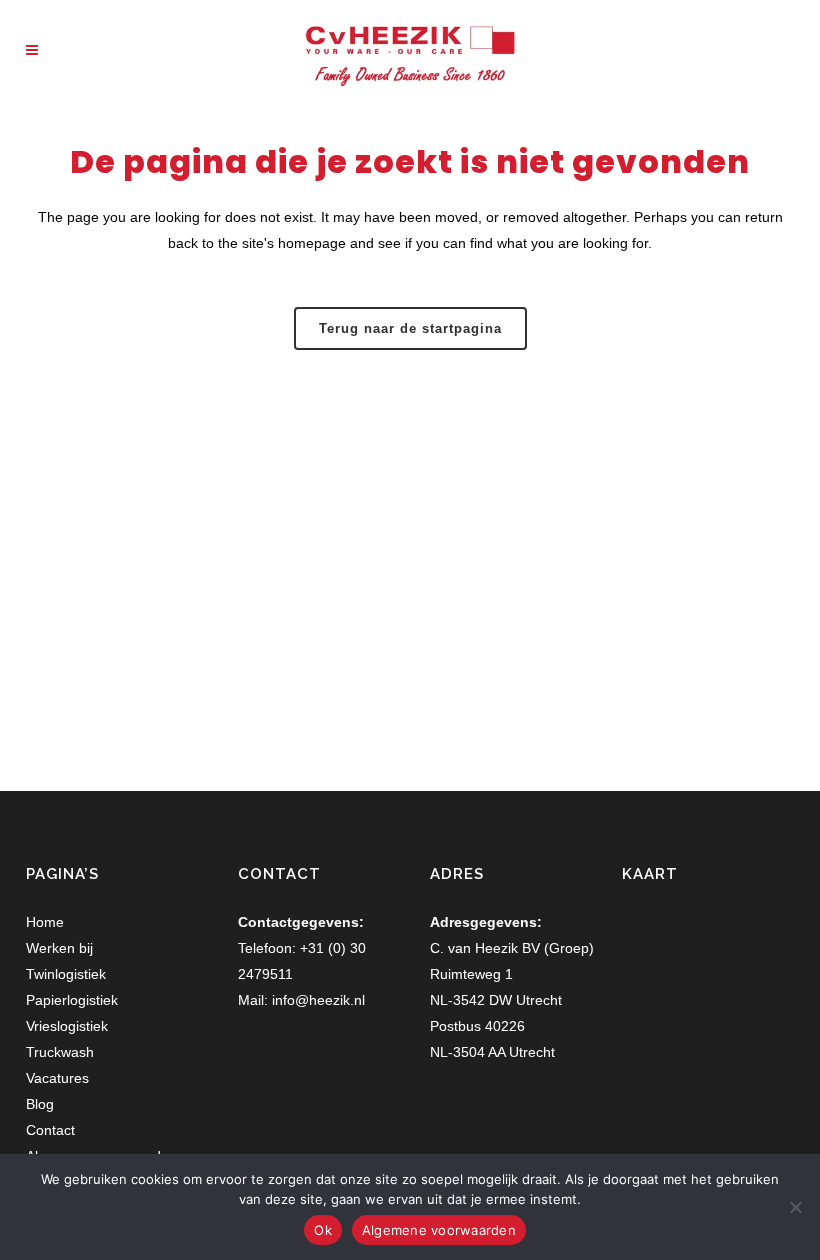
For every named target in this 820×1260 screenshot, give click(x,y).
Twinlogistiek (66, 974)
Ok (323, 1230)
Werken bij (59, 948)
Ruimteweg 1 (471, 974)
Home (45, 922)
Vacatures (57, 1078)
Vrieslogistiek (67, 1026)
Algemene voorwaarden (439, 1230)
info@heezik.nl (318, 1000)
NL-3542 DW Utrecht (496, 1000)
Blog (40, 1104)
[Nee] (795, 1207)
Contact (50, 1130)
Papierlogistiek (72, 1000)
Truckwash (60, 1052)
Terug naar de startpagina (410, 328)
